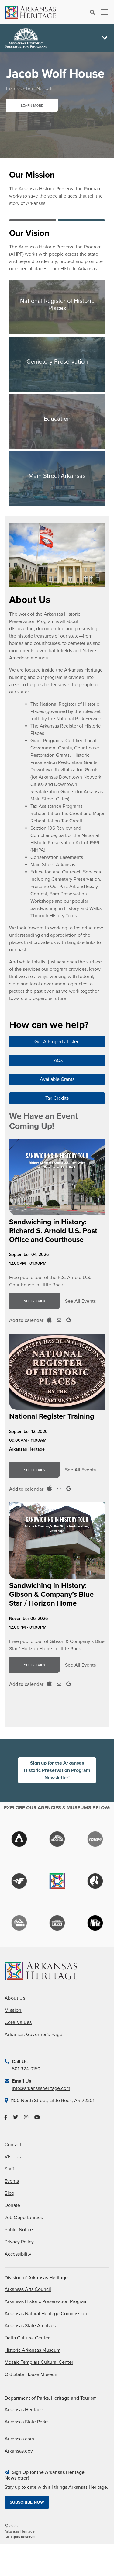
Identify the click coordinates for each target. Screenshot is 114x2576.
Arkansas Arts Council (28, 2289)
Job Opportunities (24, 2218)
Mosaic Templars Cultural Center (39, 2362)
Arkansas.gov (19, 2451)
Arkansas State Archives (30, 2326)
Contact (13, 2145)
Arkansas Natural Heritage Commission (46, 2314)
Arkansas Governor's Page (34, 2035)
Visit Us (13, 2157)
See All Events (80, 1301)
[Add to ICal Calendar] (49, 1320)
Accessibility (18, 2254)
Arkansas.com (19, 2439)
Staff (9, 2169)
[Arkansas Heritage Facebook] (6, 2118)
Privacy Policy (19, 2242)
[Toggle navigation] (103, 12)
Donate (12, 2205)
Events (12, 2181)
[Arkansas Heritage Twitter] (16, 2118)
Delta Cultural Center (27, 2338)
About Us (15, 1998)
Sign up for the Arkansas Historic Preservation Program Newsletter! (57, 1770)
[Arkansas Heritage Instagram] (26, 2118)
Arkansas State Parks (26, 2422)
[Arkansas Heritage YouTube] (37, 2118)
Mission (13, 2010)
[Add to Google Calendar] (69, 1320)
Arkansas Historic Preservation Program (46, 2301)
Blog (9, 2193)
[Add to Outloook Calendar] (59, 1320)
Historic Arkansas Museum (33, 2350)
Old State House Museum (32, 2374)
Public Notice (19, 2230)
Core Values (18, 2022)
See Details (35, 1301)
